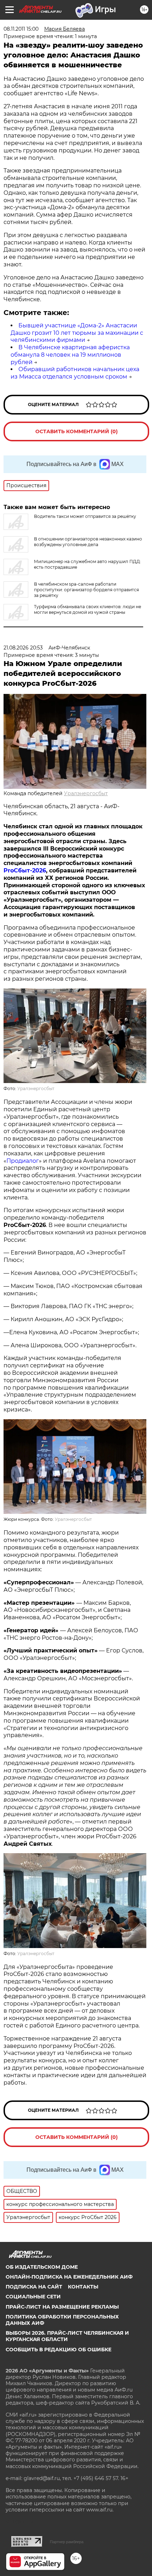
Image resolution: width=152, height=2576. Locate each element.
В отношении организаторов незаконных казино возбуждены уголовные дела (88, 542)
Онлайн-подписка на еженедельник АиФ (69, 2277)
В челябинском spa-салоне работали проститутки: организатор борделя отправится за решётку (86, 590)
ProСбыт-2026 (25, 870)
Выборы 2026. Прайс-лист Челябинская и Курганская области (67, 2336)
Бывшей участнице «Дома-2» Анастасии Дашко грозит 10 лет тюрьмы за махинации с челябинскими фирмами (77, 333)
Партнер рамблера (67, 2542)
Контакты (83, 2287)
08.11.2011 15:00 (21, 29)
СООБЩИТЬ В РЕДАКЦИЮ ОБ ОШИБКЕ (59, 2350)
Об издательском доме (42, 2267)
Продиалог (23, 1161)
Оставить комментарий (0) (77, 431)
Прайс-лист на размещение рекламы (62, 2307)
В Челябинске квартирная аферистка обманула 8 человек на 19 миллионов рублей (70, 355)
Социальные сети (33, 2297)
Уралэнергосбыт (86, 793)
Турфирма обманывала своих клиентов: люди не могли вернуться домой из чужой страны (87, 609)
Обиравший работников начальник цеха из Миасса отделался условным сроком (75, 373)
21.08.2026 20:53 (23, 648)
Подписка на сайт (34, 2287)
